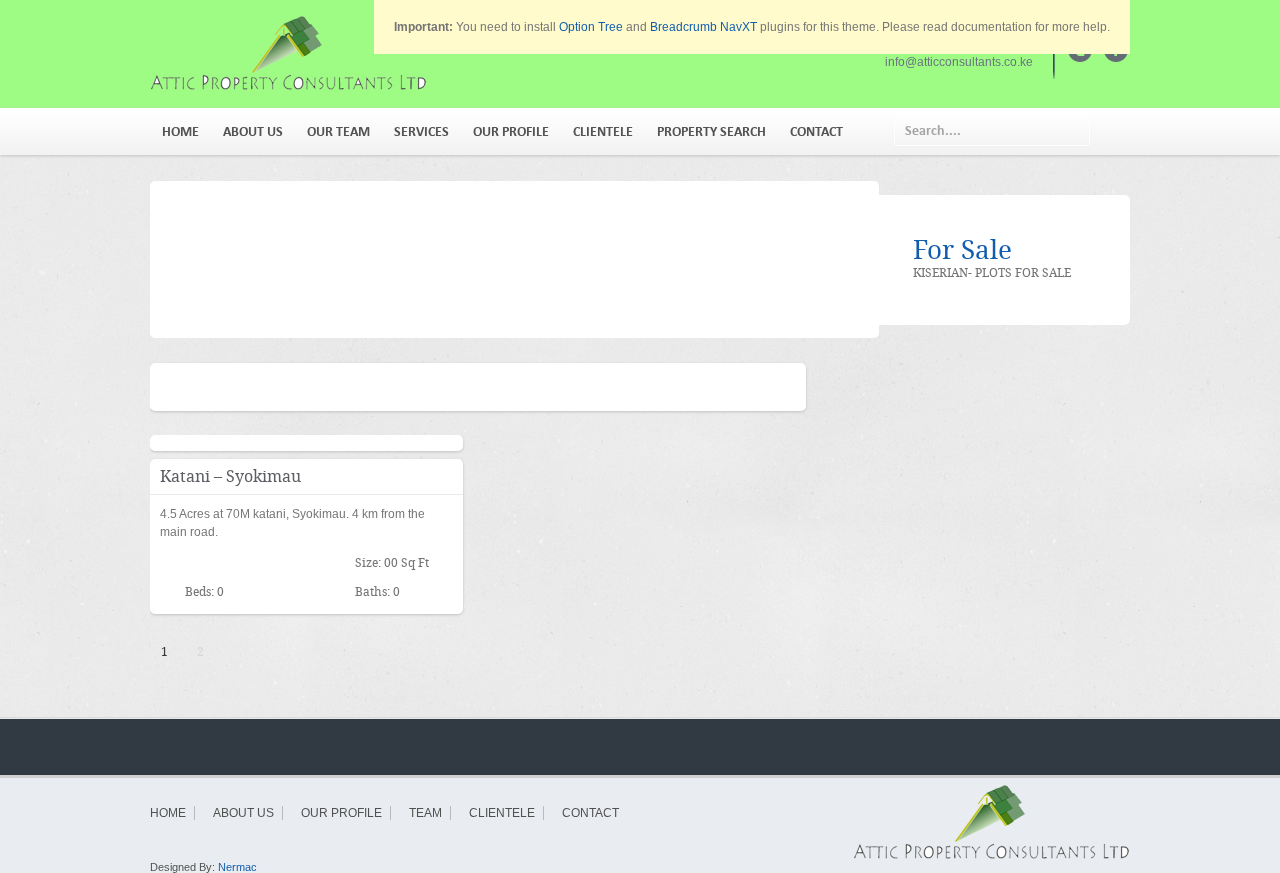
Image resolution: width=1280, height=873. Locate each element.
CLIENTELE (603, 131)
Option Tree (591, 27)
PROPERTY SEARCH (711, 131)
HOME (180, 131)
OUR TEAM (338, 131)
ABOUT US (253, 131)
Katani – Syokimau (230, 476)
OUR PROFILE (511, 131)
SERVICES (421, 131)
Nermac (237, 867)
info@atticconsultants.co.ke (959, 62)
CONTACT (816, 131)
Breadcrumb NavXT (703, 27)
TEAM (425, 813)
